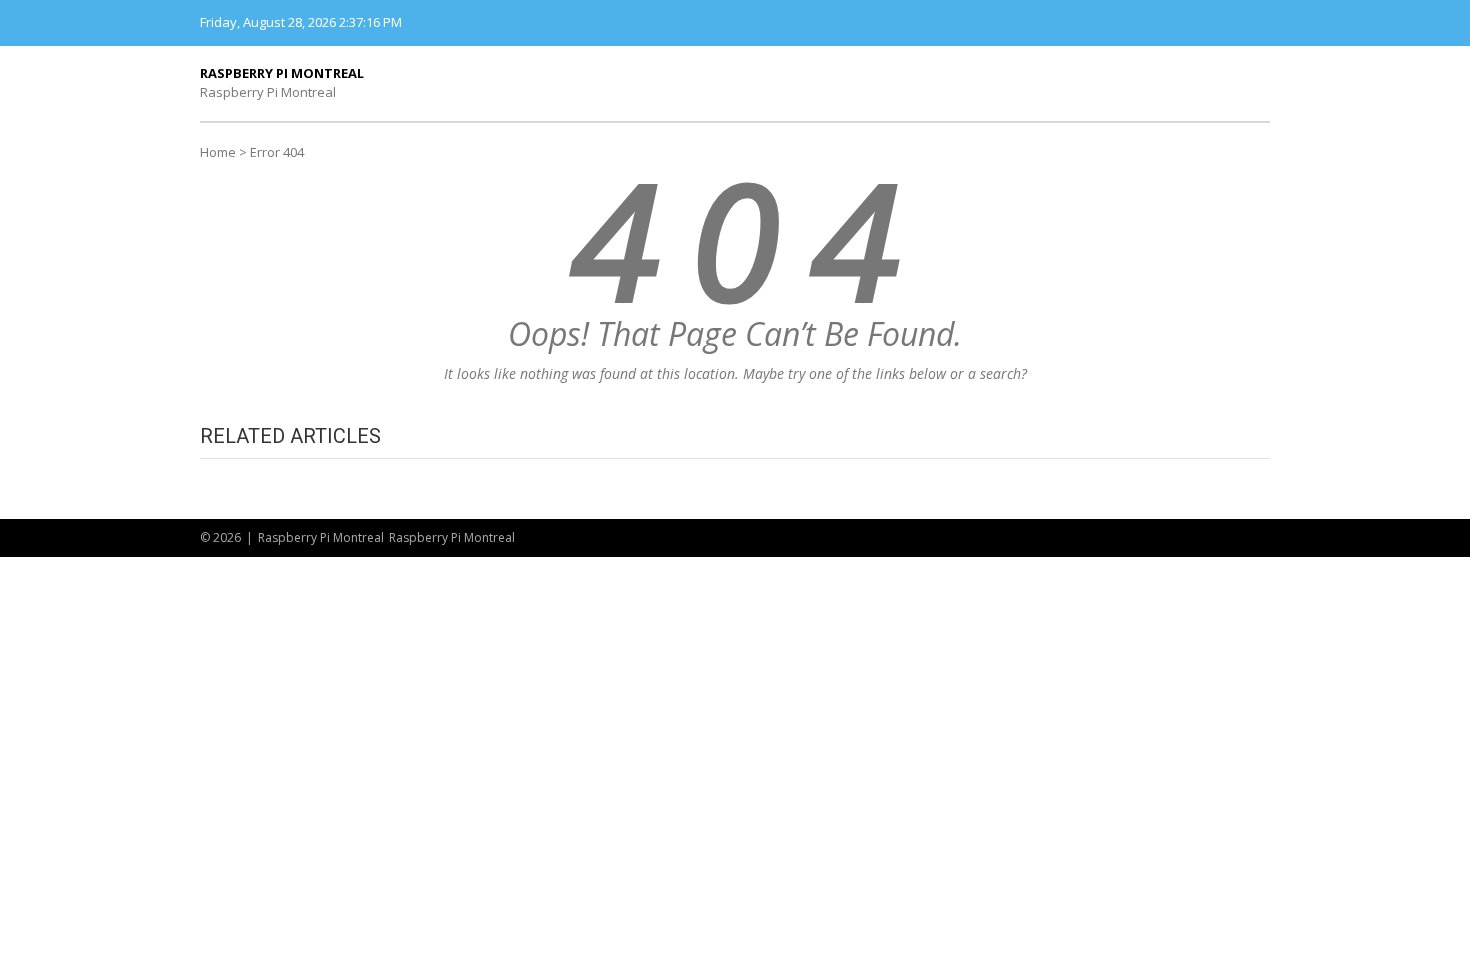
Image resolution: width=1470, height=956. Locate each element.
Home (218, 152)
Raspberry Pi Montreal (282, 73)
